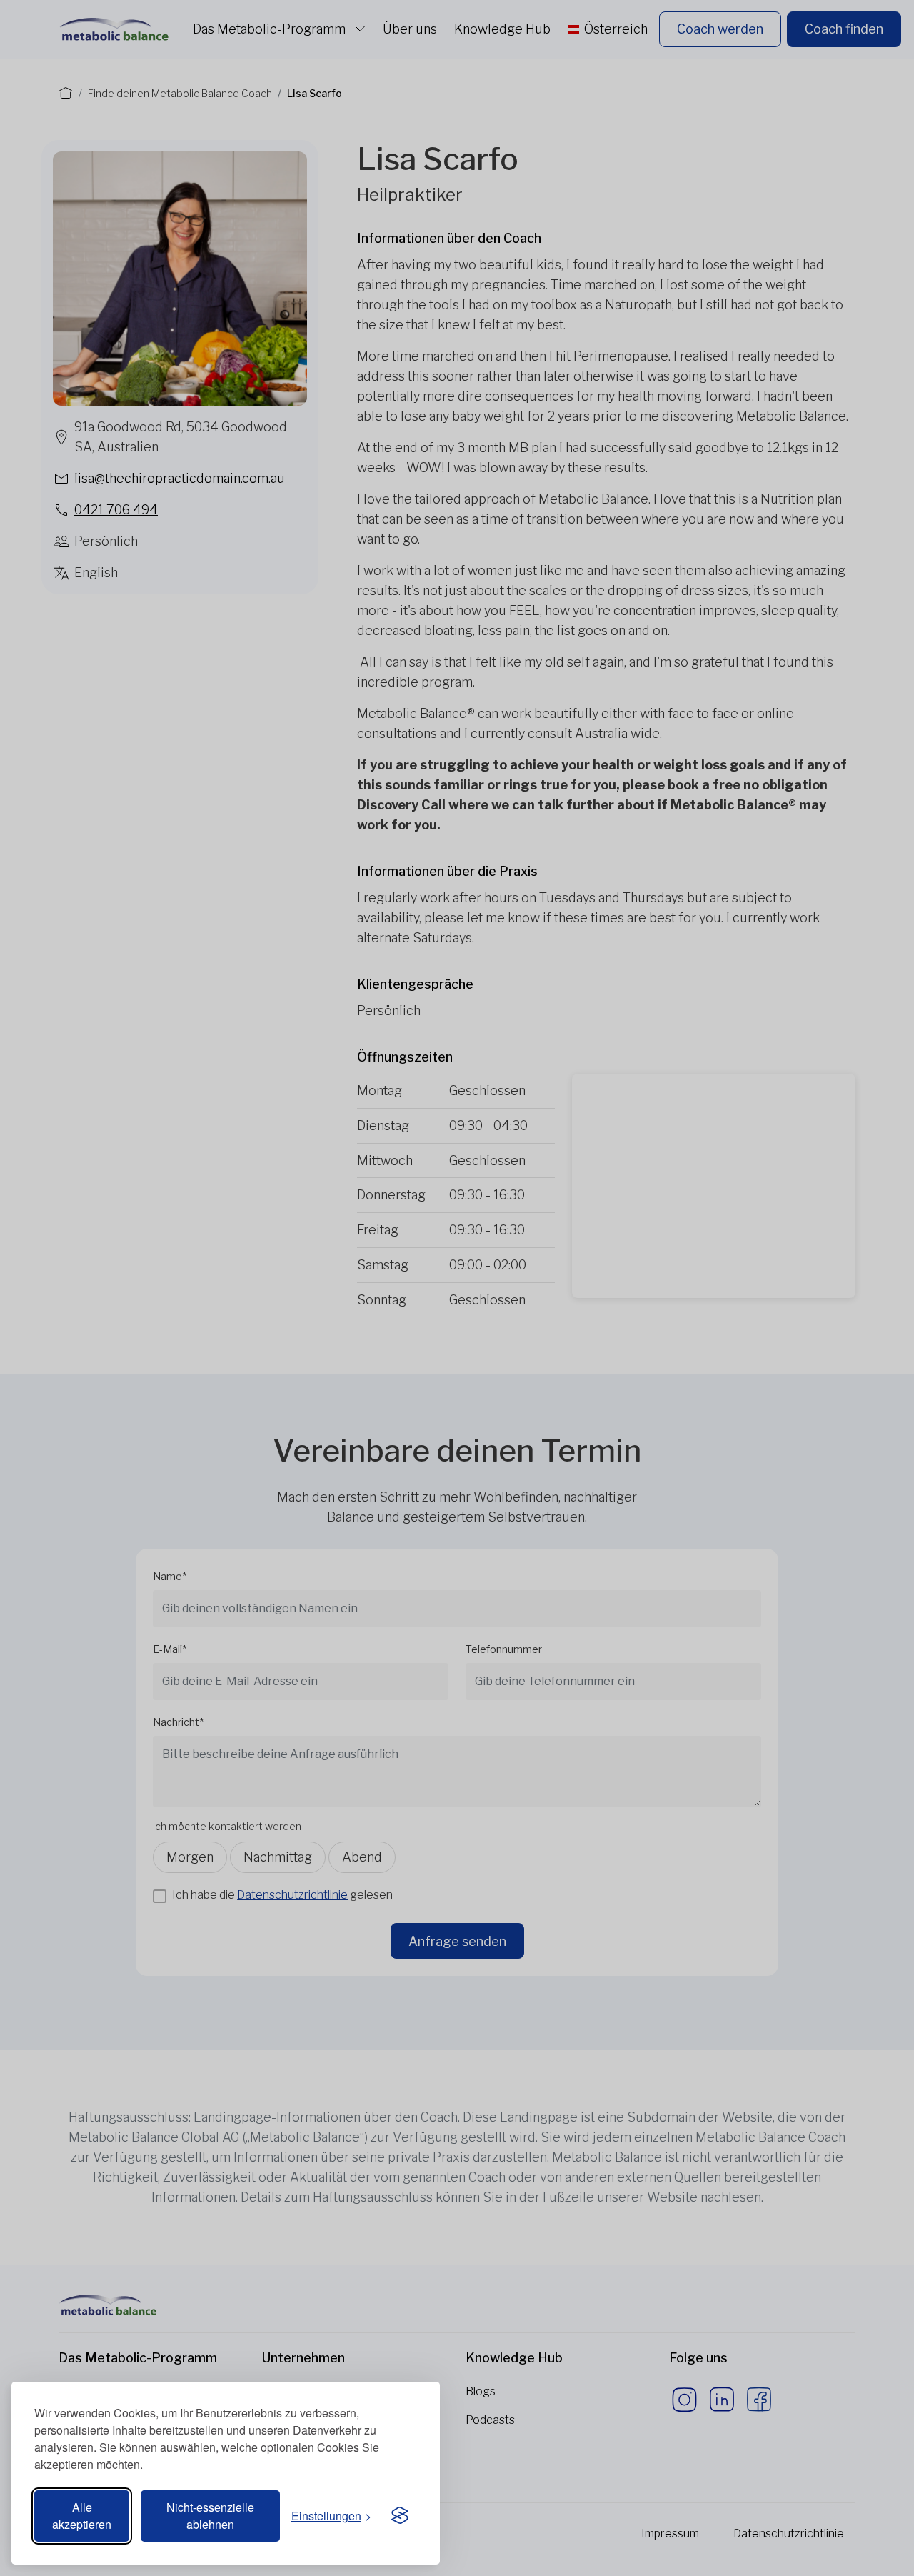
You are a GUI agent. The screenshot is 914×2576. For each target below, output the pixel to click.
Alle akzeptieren (82, 2516)
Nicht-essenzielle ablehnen (210, 2516)
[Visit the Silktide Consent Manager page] (400, 2516)
